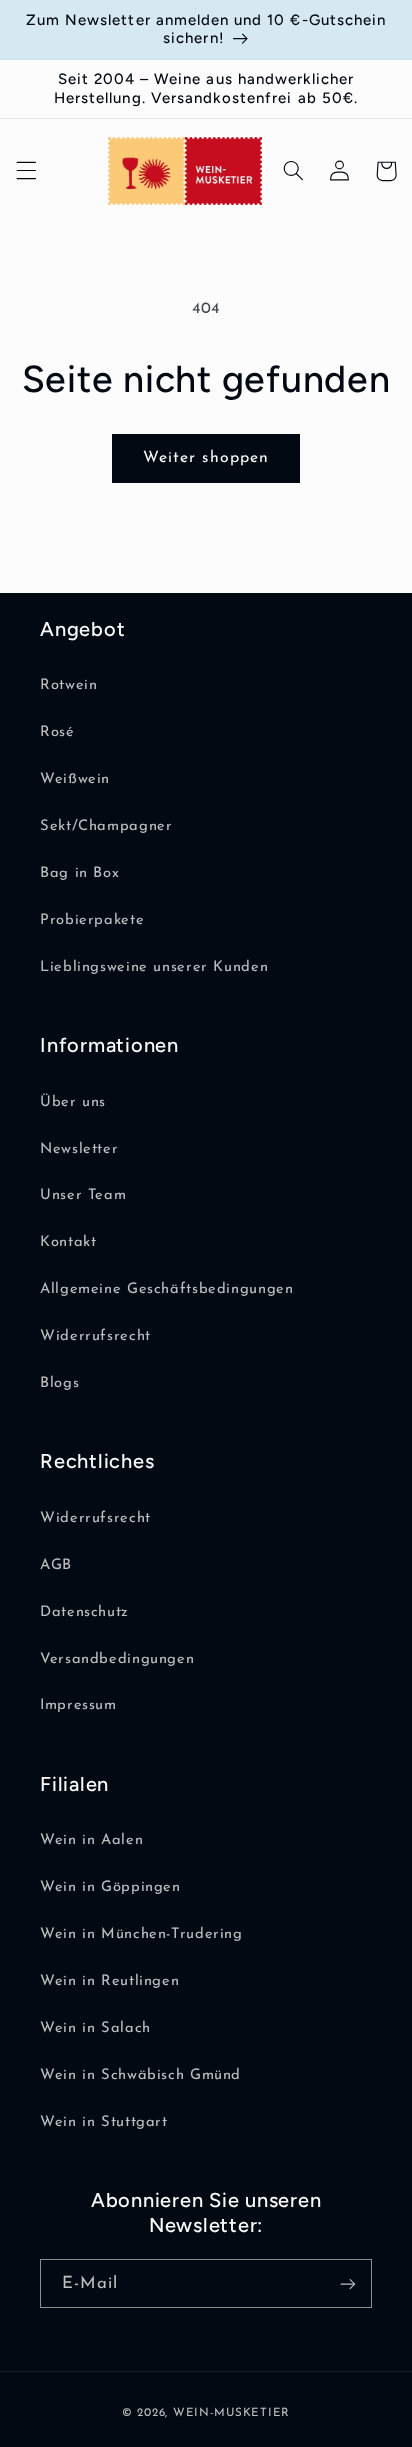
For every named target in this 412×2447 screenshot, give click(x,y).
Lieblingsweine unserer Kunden (154, 967)
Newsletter (79, 1149)
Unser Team (83, 1195)
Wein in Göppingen (110, 1887)
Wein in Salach (95, 2028)
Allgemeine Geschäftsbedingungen (167, 1289)
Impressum (78, 1705)
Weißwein (75, 779)
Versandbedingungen (117, 1659)
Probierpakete (92, 920)
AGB (56, 1565)
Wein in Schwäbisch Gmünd (140, 2075)
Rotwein (68, 685)
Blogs (59, 1383)
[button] (26, 171)
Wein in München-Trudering (141, 1934)
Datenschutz (84, 1612)
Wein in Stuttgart (104, 2122)
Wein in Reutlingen (109, 1981)
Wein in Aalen (91, 1840)
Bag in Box (79, 873)
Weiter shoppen (206, 458)
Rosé (57, 732)
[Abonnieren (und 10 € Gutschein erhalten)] (348, 2283)
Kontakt (68, 1242)
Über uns (73, 1102)
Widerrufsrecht (95, 1336)
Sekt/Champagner (106, 826)
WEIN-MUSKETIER (231, 2413)
